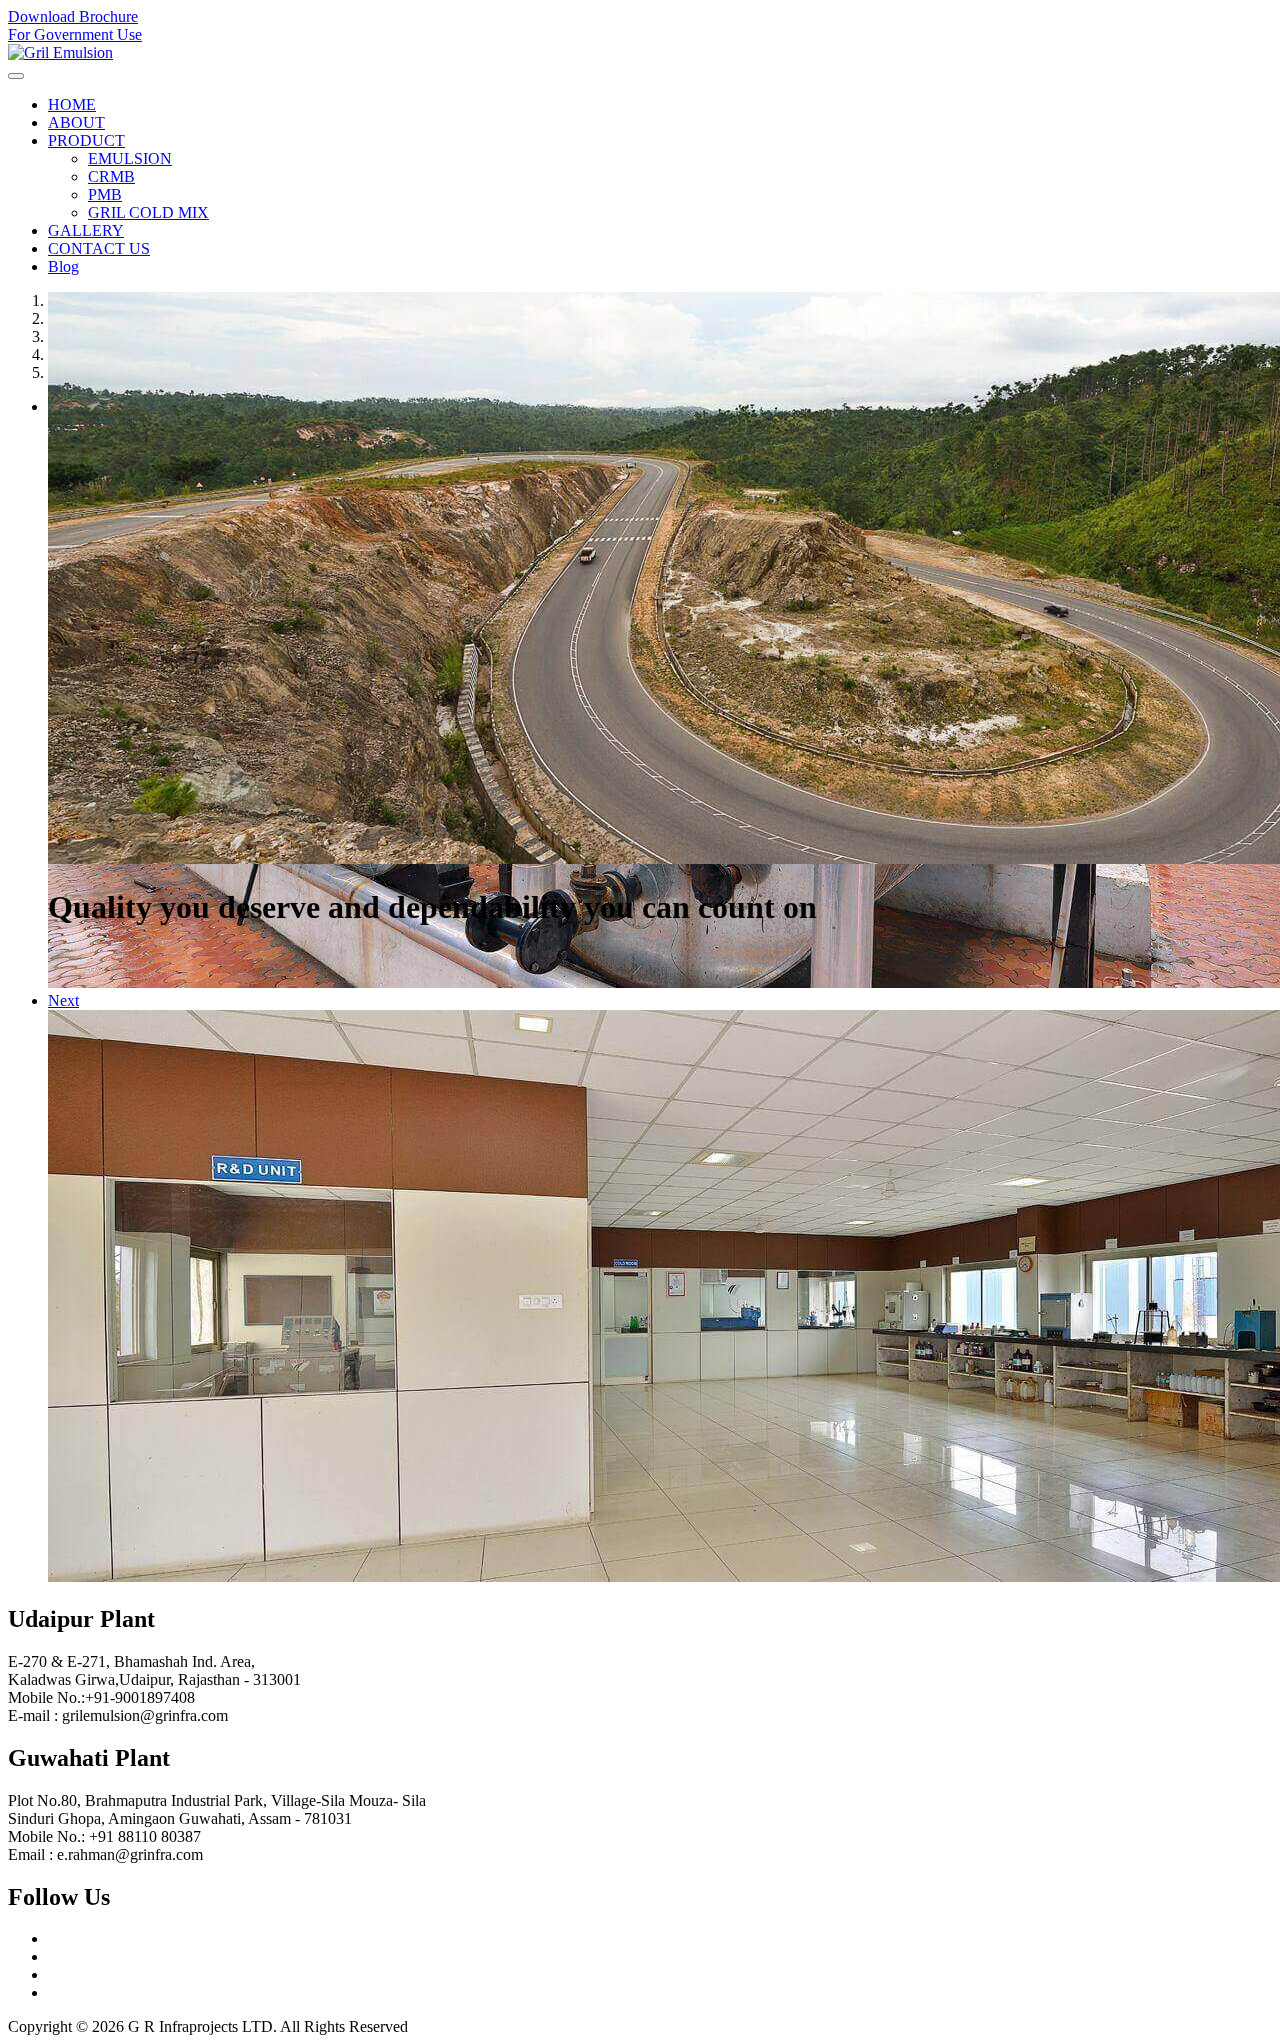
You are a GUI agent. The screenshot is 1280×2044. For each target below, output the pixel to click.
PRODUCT (86, 140)
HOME (72, 104)
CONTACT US (99, 248)
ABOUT (76, 122)
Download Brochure (73, 16)
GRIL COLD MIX (148, 212)
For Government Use (75, 34)
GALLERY (86, 230)
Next (63, 1000)
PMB (105, 194)
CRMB (111, 176)
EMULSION (130, 158)
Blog (63, 266)
